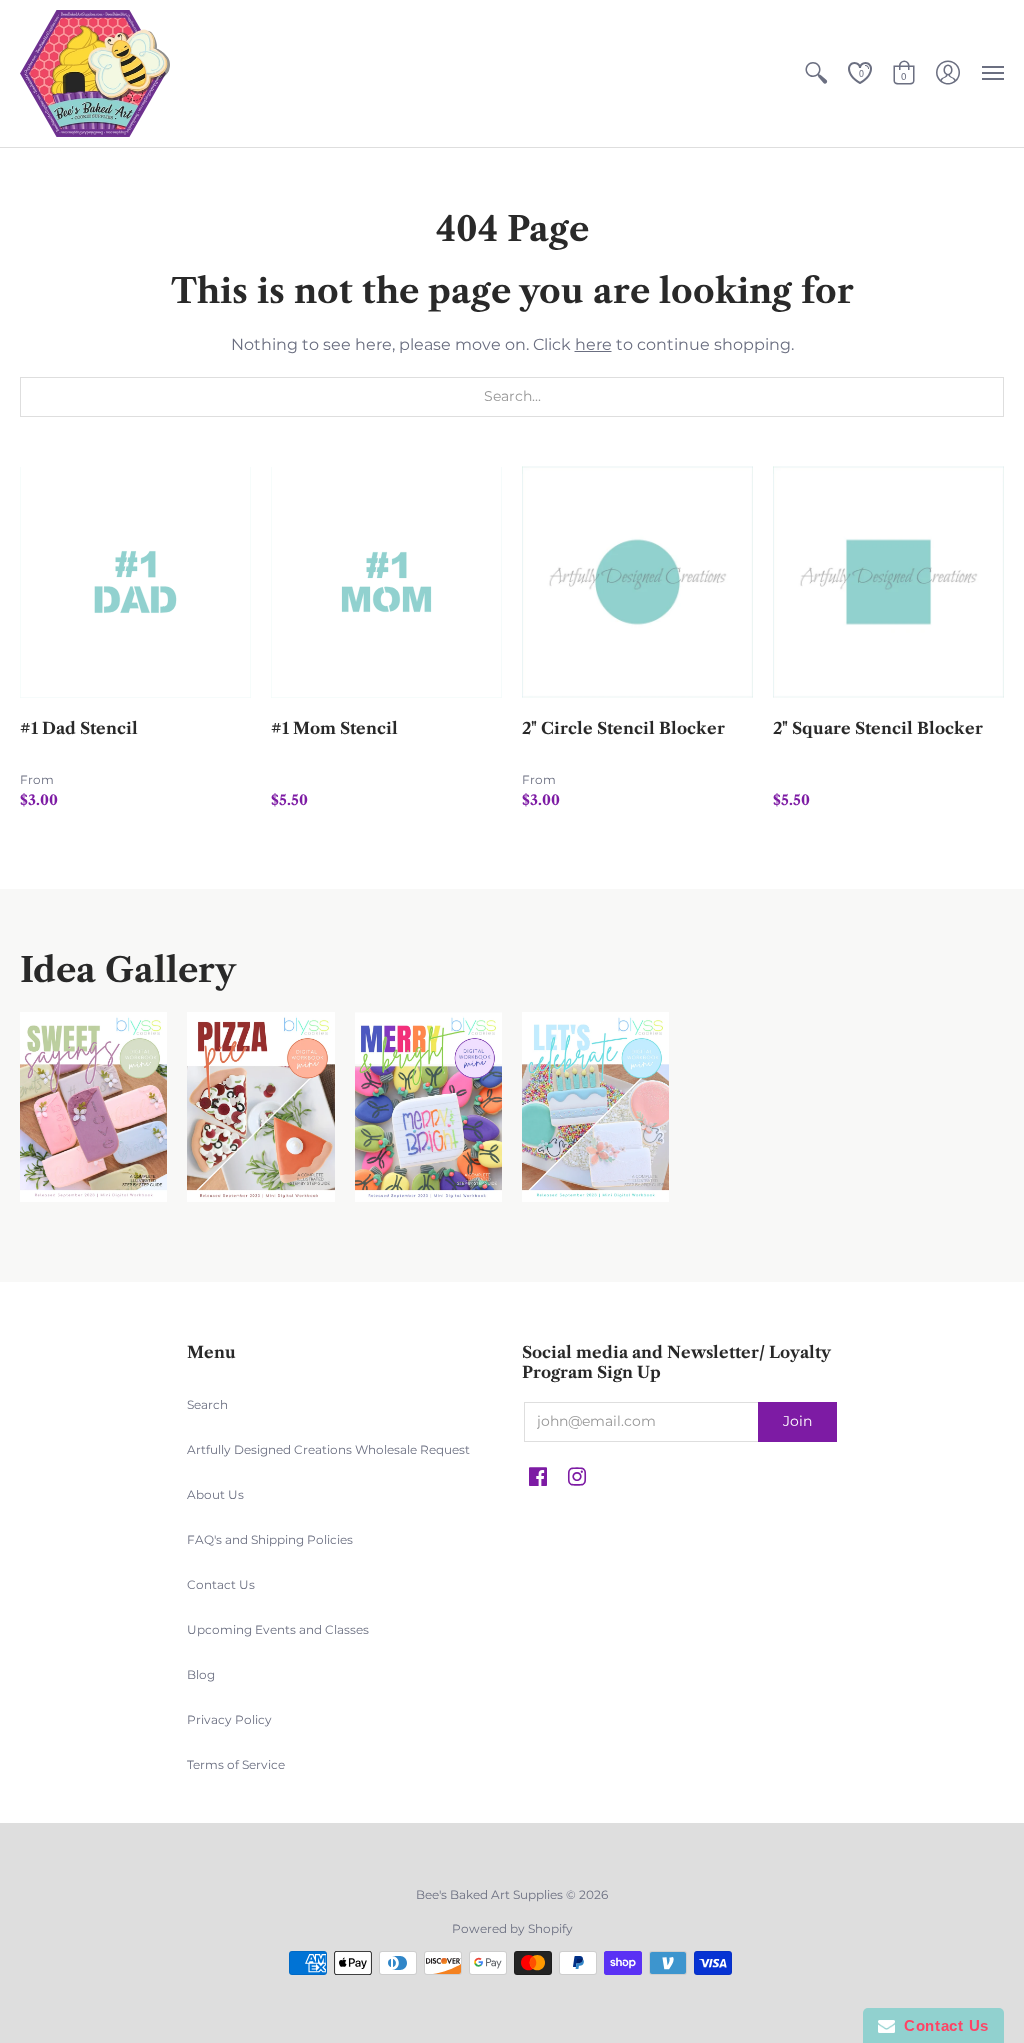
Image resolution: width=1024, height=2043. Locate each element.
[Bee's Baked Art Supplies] (95, 73)
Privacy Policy (229, 1719)
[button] (816, 73)
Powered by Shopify (512, 1928)
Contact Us (221, 1584)
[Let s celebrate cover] (595, 1107)
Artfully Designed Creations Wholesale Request (328, 1449)
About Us (215, 1494)
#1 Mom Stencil (334, 728)
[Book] (428, 1107)
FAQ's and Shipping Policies (270, 1539)
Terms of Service (236, 1764)
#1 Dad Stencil (79, 728)
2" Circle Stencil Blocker (623, 728)
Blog (201, 1674)
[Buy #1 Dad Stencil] (135, 582)
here (593, 344)
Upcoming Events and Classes (278, 1629)
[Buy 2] (637, 582)
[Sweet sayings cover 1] (93, 1107)
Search (207, 1404)
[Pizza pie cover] (260, 1107)
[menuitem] (816, 73)
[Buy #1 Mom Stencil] (386, 582)
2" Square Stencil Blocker (878, 728)
